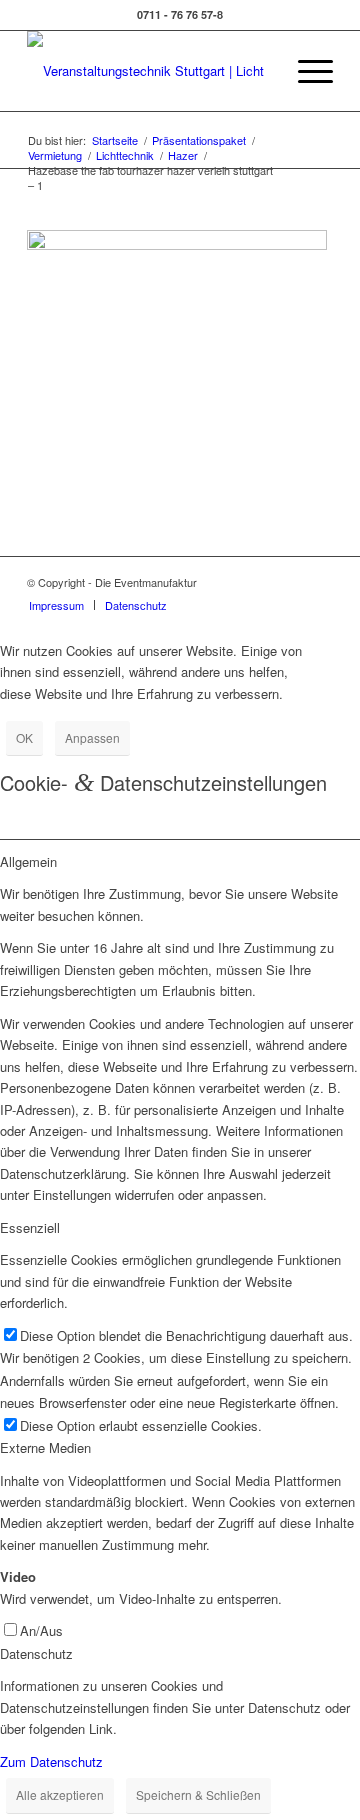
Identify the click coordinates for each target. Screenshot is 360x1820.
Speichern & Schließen (198, 1794)
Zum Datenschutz (51, 1761)
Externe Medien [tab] (45, 1447)
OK (24, 737)
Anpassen (92, 737)
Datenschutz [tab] (36, 1653)
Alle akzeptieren (60, 1794)
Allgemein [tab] (28, 861)
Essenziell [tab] (30, 1227)
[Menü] (305, 71)
